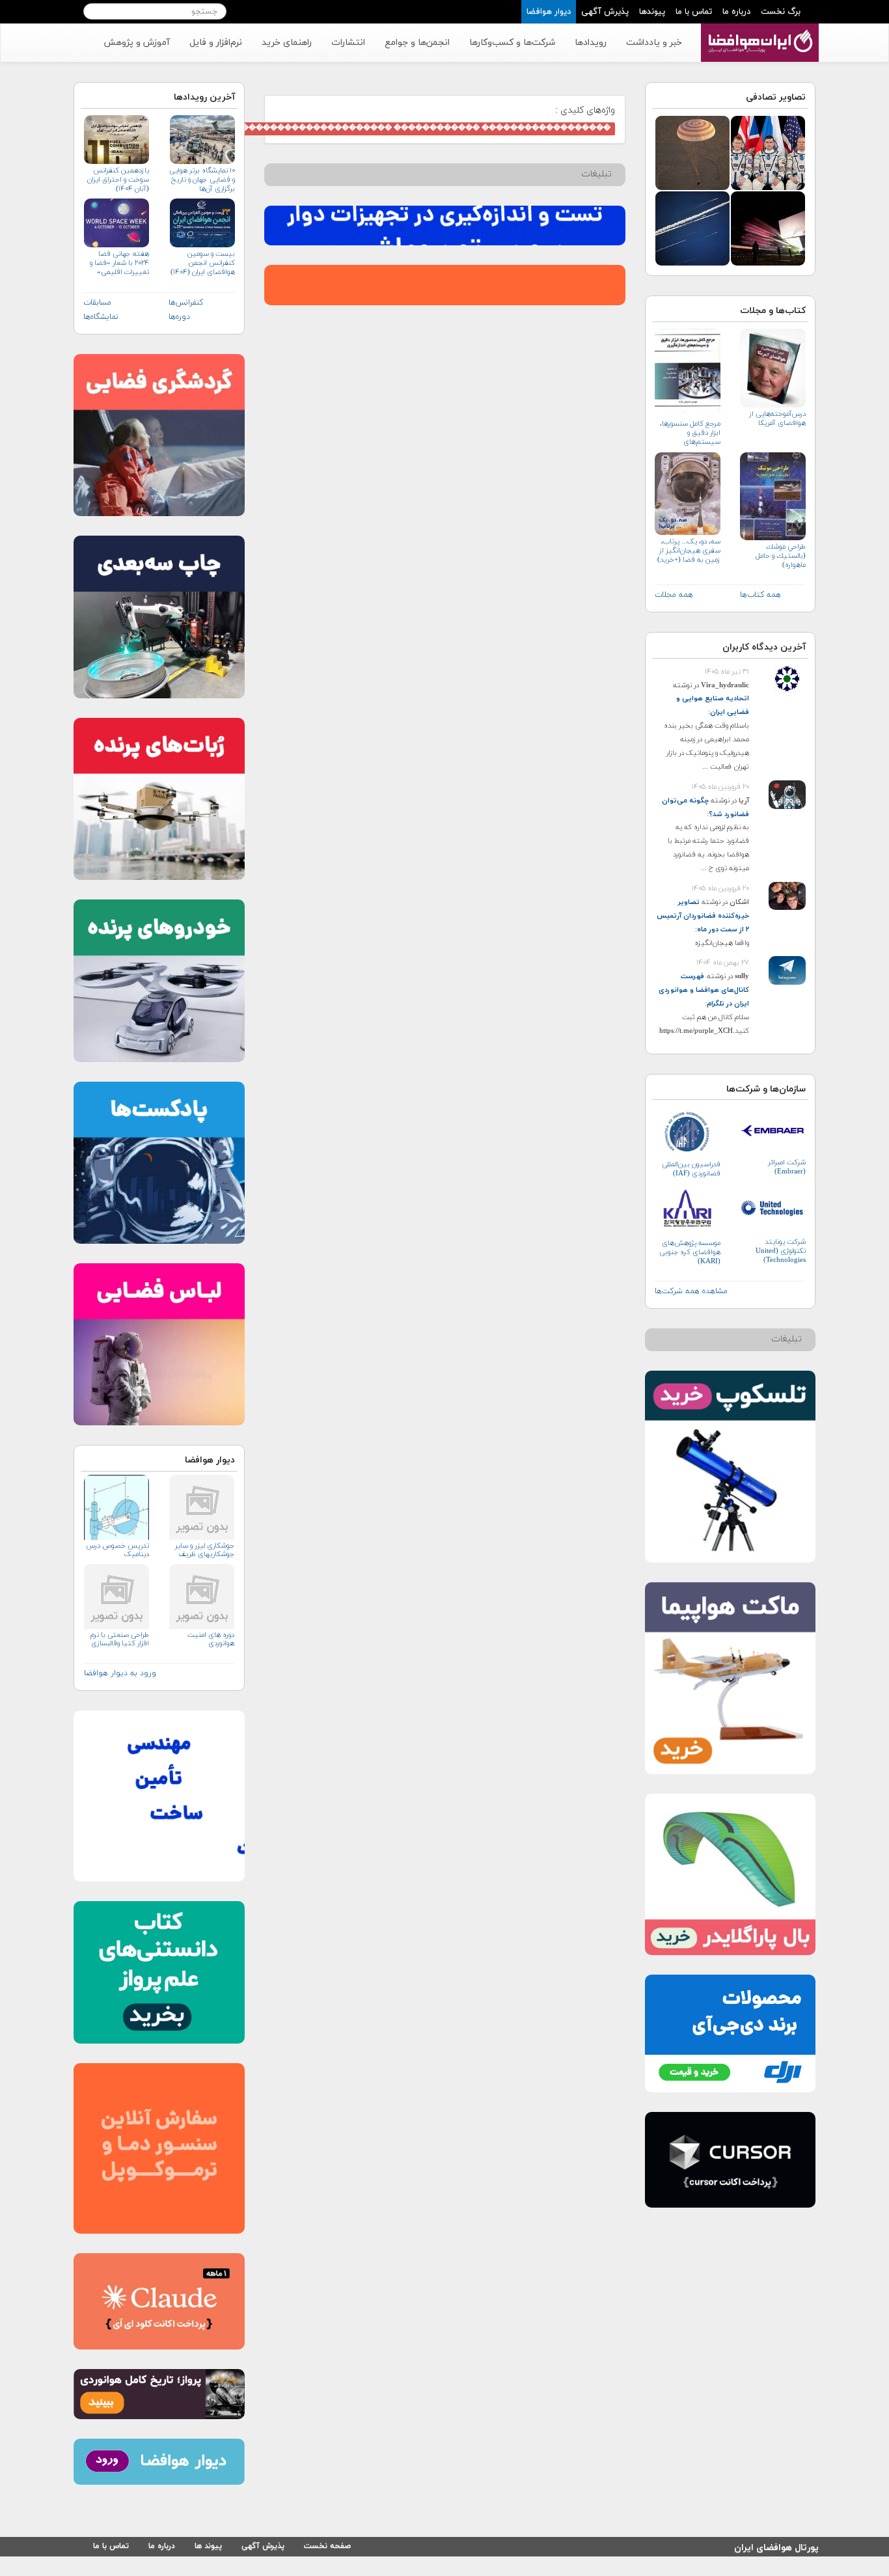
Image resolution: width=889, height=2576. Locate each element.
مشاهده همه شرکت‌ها (691, 1291)
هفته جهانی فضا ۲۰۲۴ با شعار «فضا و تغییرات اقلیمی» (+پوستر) (119, 263)
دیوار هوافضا (549, 12)
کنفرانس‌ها (186, 303)
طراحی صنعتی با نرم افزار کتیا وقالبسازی (120, 1639)
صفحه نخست (327, 2546)
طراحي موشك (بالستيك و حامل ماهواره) (781, 556)
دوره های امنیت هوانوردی (211, 1639)
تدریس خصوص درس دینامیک (118, 1550)
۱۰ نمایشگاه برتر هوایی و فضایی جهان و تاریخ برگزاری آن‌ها (202, 180)
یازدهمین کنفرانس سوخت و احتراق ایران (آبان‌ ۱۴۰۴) (118, 180)
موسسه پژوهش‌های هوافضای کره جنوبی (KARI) (690, 1252)
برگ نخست (781, 12)
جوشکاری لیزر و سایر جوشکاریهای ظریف (204, 1550)
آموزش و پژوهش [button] (137, 43)
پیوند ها (208, 2546)
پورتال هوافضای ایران (776, 2546)
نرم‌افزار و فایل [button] (216, 43)
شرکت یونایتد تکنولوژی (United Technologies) (781, 1251)
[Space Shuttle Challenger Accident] (692, 227)
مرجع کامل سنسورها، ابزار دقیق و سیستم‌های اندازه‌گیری (690, 433)
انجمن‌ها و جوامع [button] (417, 43)
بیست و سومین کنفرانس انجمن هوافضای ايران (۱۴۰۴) (202, 263)
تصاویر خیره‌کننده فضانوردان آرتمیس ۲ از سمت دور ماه (703, 916)
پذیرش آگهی (605, 12)
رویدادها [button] (591, 43)
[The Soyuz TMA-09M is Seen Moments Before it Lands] (692, 152)
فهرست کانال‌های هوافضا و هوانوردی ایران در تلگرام (704, 990)
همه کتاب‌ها (760, 595)
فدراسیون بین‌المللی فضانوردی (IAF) (691, 1169)
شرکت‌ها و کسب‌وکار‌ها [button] (512, 43)
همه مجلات (674, 595)
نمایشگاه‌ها (101, 317)
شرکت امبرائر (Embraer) (787, 1167)
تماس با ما (694, 12)
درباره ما (736, 12)
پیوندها (652, 12)
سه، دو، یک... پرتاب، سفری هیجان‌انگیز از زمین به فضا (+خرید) (689, 551)
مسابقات (97, 303)
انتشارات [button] (348, 43)
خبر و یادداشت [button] (654, 43)
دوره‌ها (179, 317)
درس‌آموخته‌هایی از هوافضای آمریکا (777, 418)
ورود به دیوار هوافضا (120, 1673)
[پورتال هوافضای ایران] (759, 31)
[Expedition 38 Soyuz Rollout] (768, 227)
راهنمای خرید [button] (287, 43)
